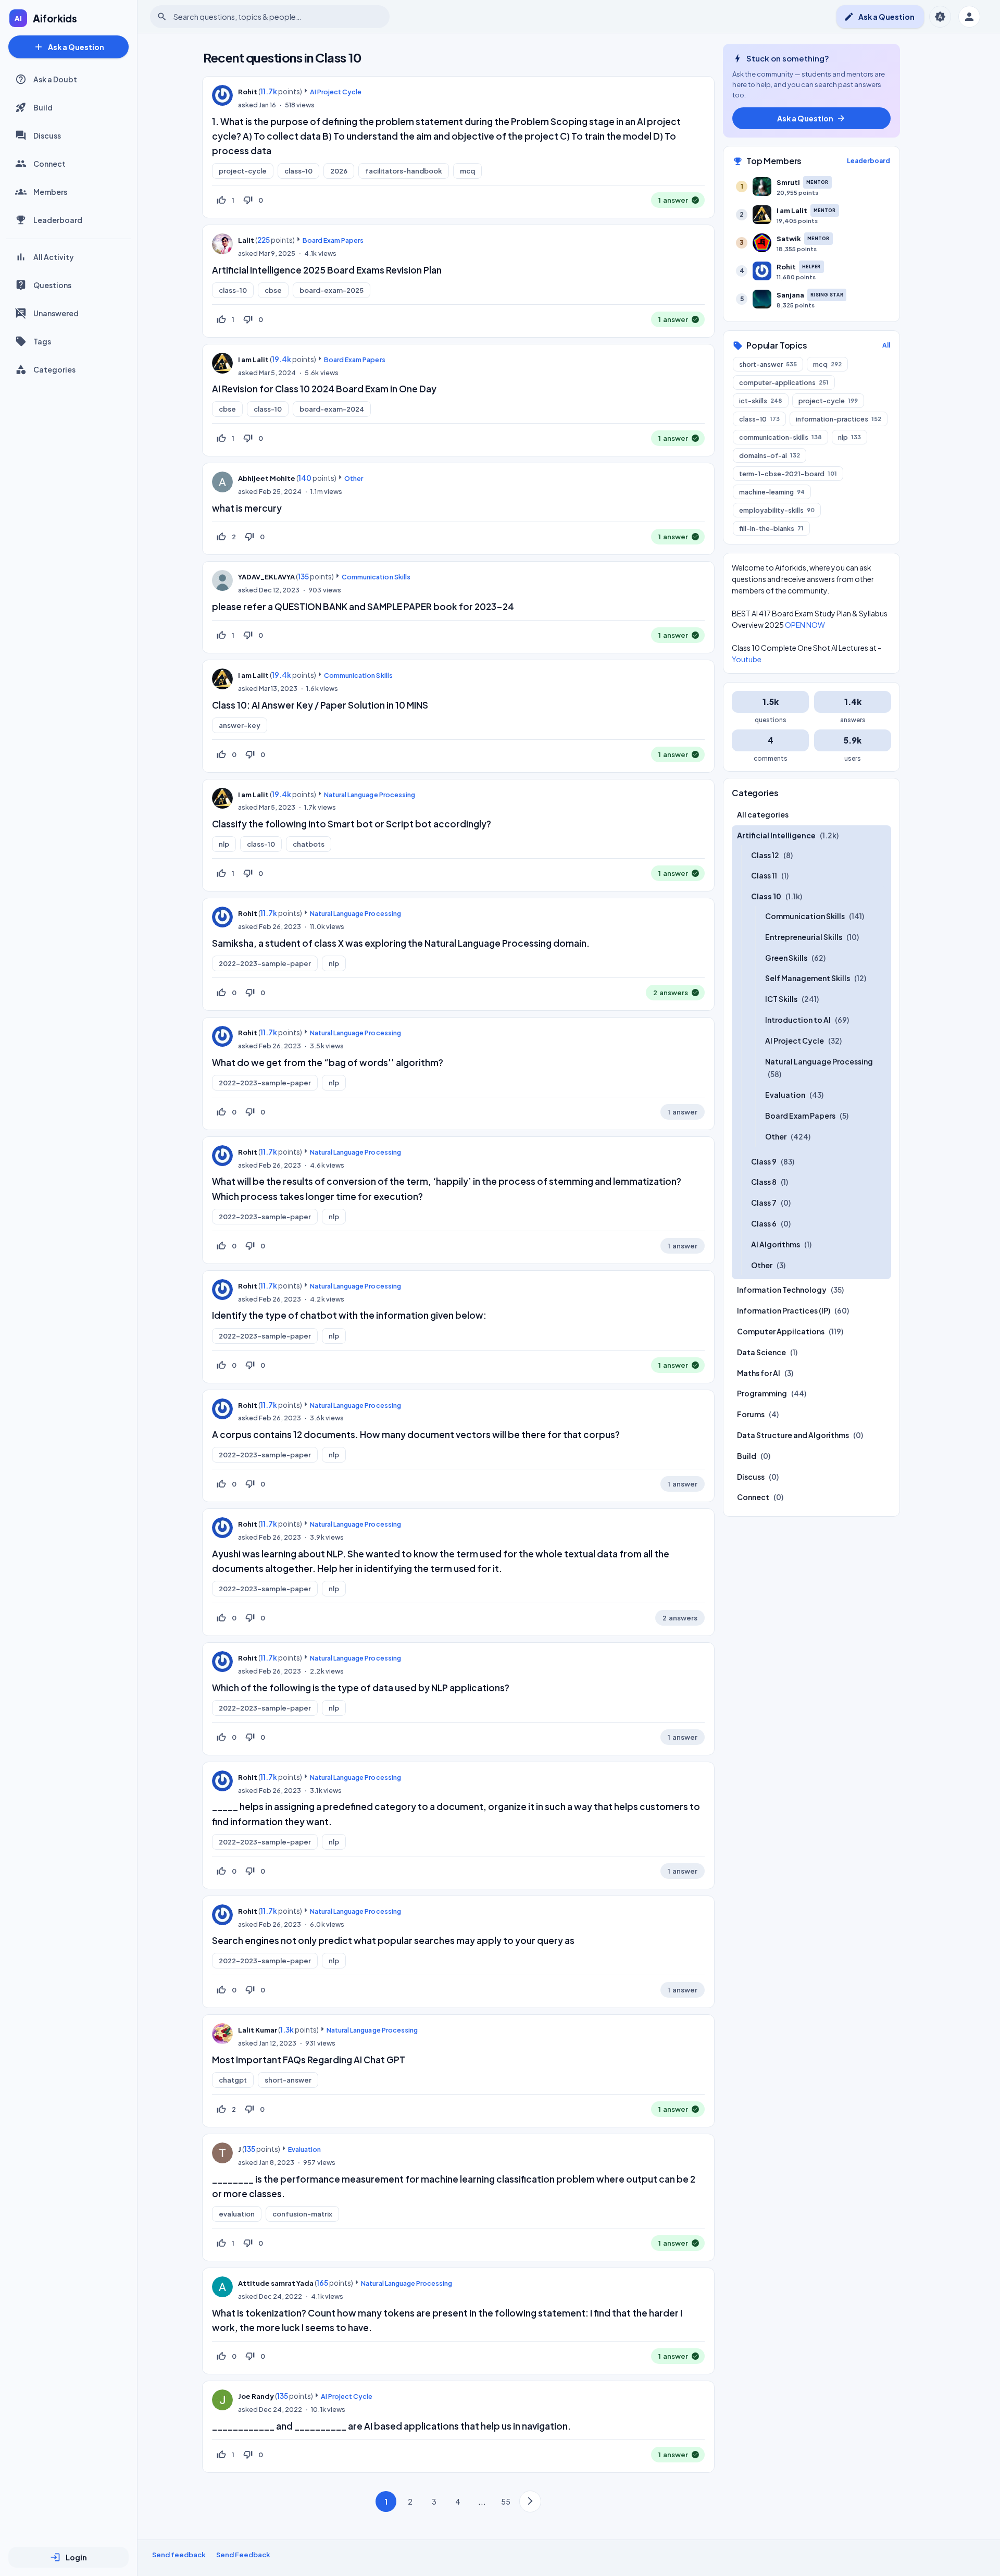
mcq (467, 171)
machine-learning (772, 492)
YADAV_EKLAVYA (266, 577)
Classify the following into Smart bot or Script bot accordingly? (352, 824)
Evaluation (304, 2149)
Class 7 (764, 1203)
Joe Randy (256, 2396)
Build (43, 107)
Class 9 (764, 1161)
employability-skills (777, 510)
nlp (224, 844)
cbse (273, 290)
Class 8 (764, 1182)
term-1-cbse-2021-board (788, 474)
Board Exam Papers (333, 240)
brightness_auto (940, 17)
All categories (763, 814)
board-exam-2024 (332, 409)
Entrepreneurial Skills (804, 937)
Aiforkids (55, 18)
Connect (49, 164)
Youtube (747, 659)
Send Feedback (243, 2555)
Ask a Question (69, 47)
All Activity (54, 257)
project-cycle (243, 171)
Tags (42, 341)
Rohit (248, 92)
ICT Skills (781, 999)
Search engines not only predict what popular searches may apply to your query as (393, 1940)
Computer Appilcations (781, 1331)
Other (354, 478)
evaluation (237, 2214)
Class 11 (764, 876)
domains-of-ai (770, 455)
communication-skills (780, 437)
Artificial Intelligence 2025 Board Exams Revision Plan (327, 270)
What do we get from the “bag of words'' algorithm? (328, 1062)
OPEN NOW (805, 625)
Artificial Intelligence (776, 835)
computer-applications (784, 382)
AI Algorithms (776, 1244)
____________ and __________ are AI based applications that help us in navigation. (391, 2426)
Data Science (761, 1352)
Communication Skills (376, 577)
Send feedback (179, 2555)
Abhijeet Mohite (267, 478)
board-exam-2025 (332, 290)
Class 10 (766, 897)
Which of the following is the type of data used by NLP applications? (361, 1688)
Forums (751, 1415)
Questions (52, 285)
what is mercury (247, 508)
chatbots (309, 844)
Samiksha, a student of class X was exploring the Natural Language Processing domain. (401, 943)
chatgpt (233, 2080)
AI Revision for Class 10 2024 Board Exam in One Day (324, 389)
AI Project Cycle (336, 92)
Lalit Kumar (258, 2030)
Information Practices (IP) (784, 1311)
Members (50, 192)
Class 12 (765, 855)
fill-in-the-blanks (771, 528)
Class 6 (764, 1223)
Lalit (246, 240)
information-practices (839, 419)
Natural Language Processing (370, 795)
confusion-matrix (302, 2214)
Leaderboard (58, 220)
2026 (339, 171)
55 (506, 2501)
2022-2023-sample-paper (265, 963)
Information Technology (782, 1290)
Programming (762, 1394)
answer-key (240, 725)
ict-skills (761, 401)
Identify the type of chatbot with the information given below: (349, 1315)
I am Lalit (253, 360)
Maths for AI (759, 1373)
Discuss (47, 135)
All (886, 345)
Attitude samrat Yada (276, 2283)
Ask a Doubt (55, 79)
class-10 (298, 171)
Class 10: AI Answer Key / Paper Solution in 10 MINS (320, 705)
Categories (54, 369)
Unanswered (56, 313)
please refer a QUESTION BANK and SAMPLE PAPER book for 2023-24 (363, 606)
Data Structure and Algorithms (793, 1435)
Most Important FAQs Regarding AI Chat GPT (309, 2060)
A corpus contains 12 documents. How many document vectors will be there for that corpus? (416, 1434)
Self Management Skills (808, 979)
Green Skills (786, 958)
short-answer (288, 2080)
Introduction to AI (798, 1020)
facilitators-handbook (404, 171)
